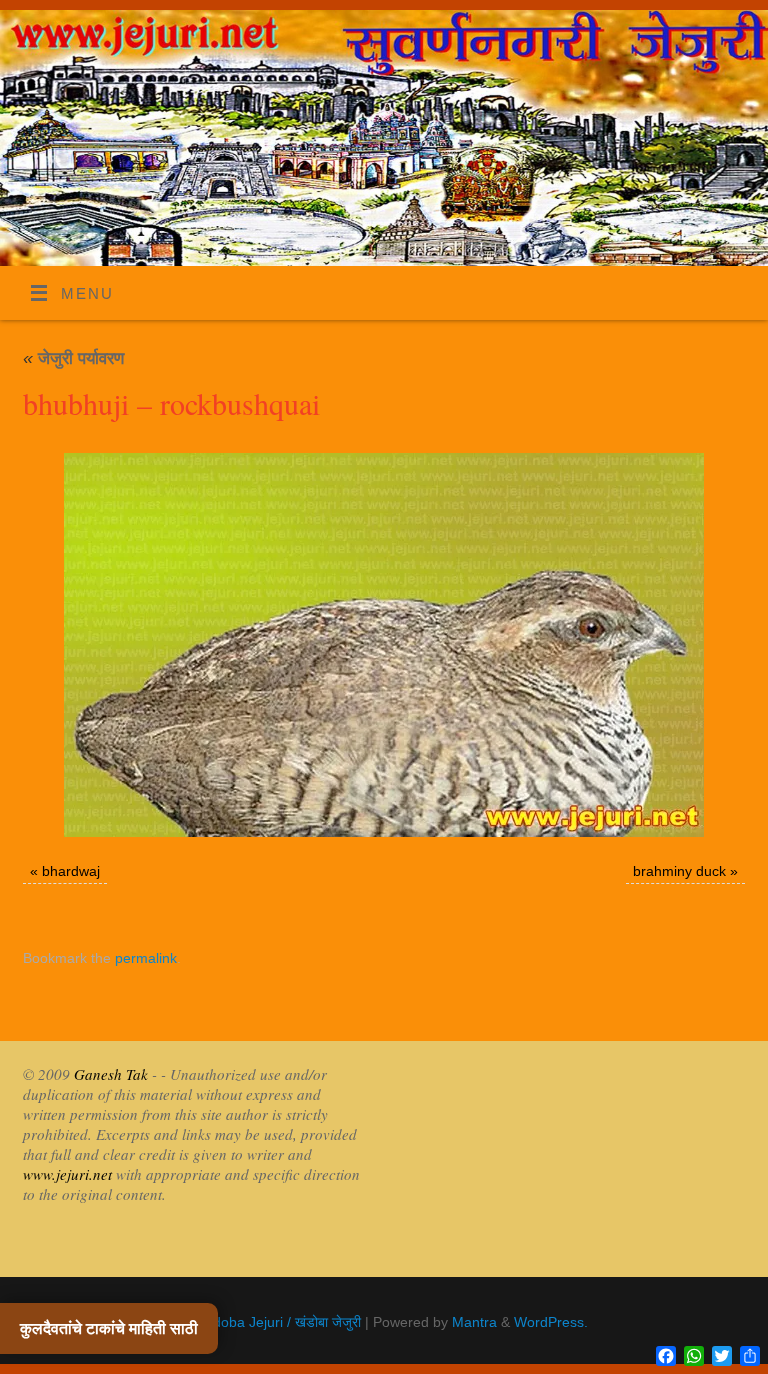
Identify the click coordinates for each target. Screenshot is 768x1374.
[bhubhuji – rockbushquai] (384, 645)
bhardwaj (71, 871)
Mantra (474, 1322)
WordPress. (551, 1322)
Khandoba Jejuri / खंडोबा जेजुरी (270, 1322)
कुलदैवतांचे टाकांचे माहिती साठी (109, 1328)
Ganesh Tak (109, 1074)
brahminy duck (679, 871)
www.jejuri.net (67, 1174)
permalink (146, 958)
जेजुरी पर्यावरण (73, 358)
